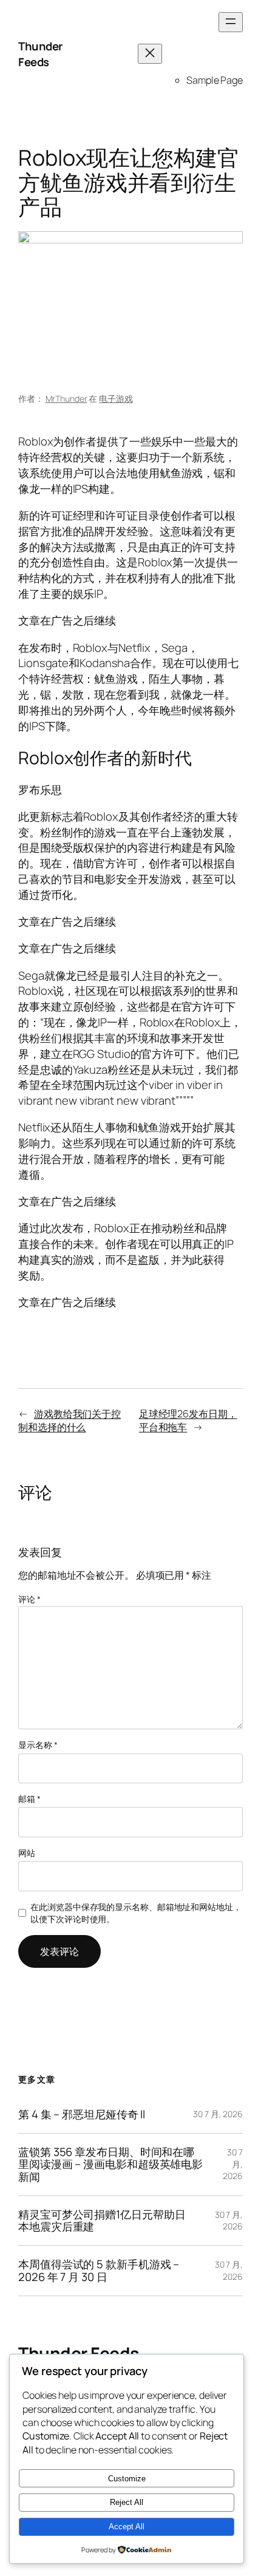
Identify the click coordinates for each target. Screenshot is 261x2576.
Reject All (127, 2502)
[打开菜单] (231, 22)
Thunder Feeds (40, 54)
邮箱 (29, 1799)
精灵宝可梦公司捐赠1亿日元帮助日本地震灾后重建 (102, 2221)
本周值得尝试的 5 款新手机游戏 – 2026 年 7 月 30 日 (99, 2270)
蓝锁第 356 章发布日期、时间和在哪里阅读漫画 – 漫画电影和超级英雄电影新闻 (110, 2164)
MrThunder (66, 398)
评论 (29, 1599)
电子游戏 (116, 398)
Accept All (127, 2527)
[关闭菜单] (150, 54)
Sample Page (215, 80)
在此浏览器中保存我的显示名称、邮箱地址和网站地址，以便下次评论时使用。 (136, 1913)
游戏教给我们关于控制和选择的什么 (69, 1421)
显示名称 (38, 1745)
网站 (27, 1853)
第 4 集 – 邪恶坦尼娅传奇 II (82, 2114)
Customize (127, 2479)
